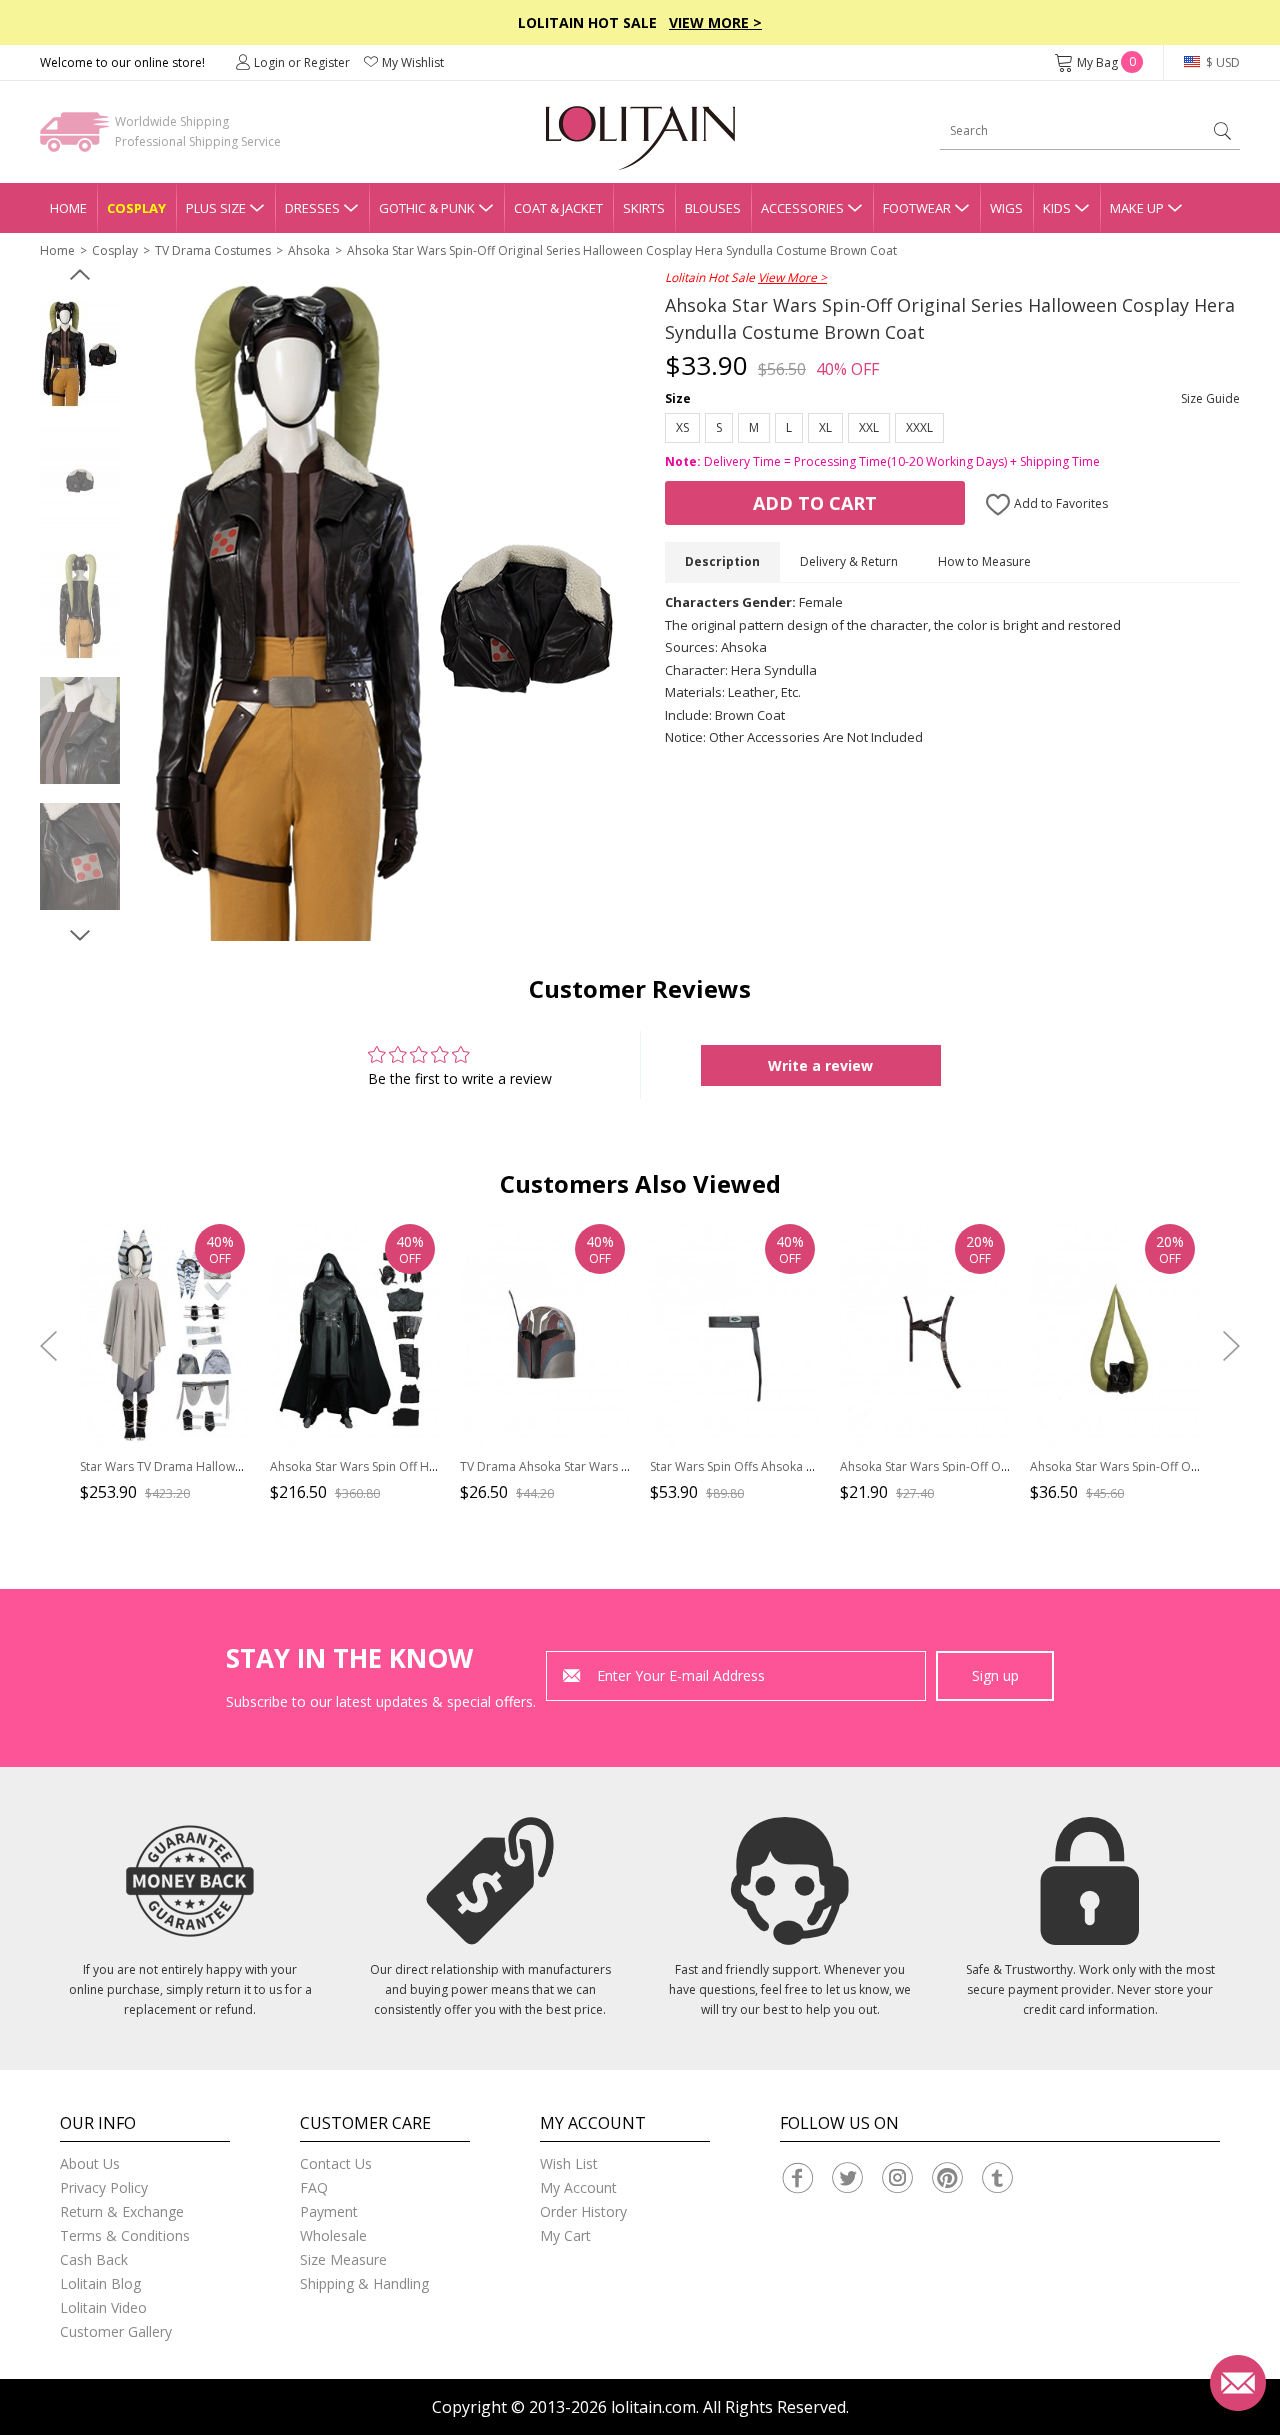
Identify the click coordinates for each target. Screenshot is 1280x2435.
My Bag (1106, 62)
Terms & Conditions (125, 2235)
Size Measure (343, 2259)
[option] (80, 353)
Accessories (802, 208)
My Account (578, 2187)
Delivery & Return (849, 561)
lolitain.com (653, 2407)
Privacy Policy (104, 2187)
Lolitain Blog (100, 2283)
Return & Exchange (122, 2211)
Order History (583, 2211)
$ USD (1221, 62)
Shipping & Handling (364, 2283)
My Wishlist (413, 62)
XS (682, 427)
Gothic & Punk (427, 208)
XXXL (919, 427)
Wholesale (333, 2235)
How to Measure (984, 561)
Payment (329, 2211)
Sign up (995, 1675)
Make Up (1137, 208)
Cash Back (94, 2259)
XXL (869, 427)
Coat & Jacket (558, 208)
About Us (90, 2163)
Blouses (713, 208)
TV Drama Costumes (213, 250)
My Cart (565, 2235)
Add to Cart (815, 503)
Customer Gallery (116, 2331)
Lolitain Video (103, 2307)
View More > (715, 22)
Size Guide (1210, 398)
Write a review (820, 1065)
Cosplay (136, 208)
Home (68, 208)
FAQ (314, 2187)
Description (722, 561)
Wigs (1006, 208)
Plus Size (216, 208)
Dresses (312, 208)
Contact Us (336, 2163)
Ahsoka (309, 250)
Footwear (917, 208)
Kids (1057, 208)
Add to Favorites (1059, 503)
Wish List (569, 2163)
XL (825, 427)
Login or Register (302, 62)
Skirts (644, 208)
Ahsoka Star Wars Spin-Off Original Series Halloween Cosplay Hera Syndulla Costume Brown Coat (622, 250)
